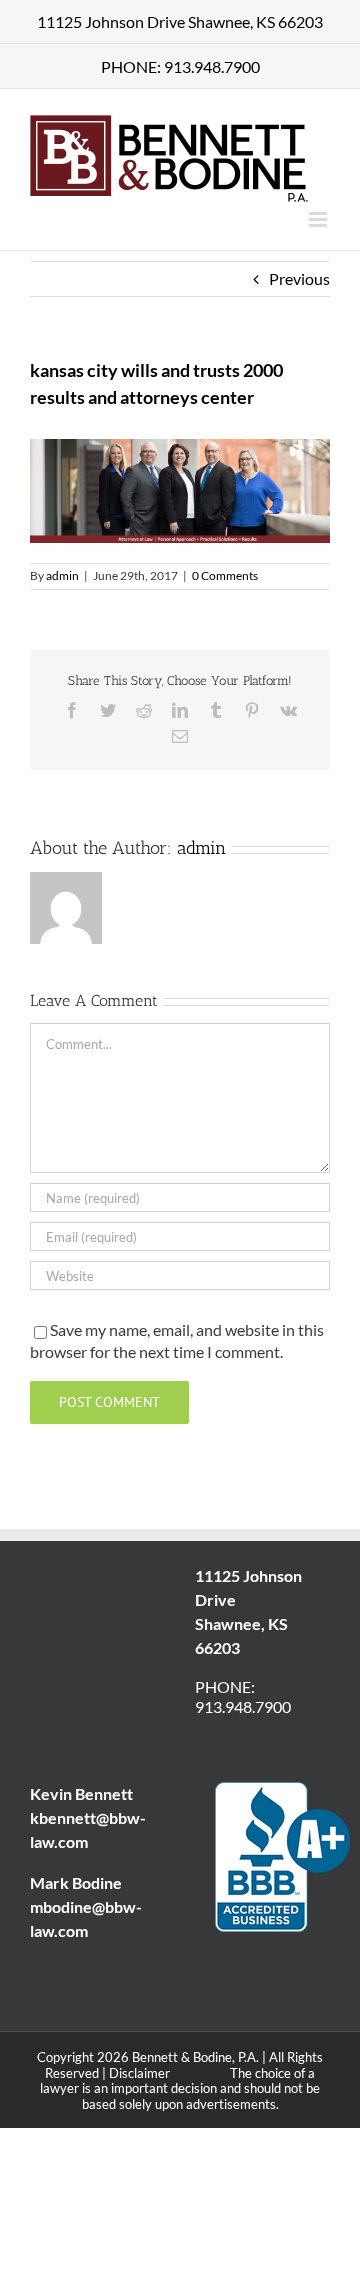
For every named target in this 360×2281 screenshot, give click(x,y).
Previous (299, 278)
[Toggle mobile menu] (319, 219)
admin (62, 575)
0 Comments (225, 575)
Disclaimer (139, 2073)
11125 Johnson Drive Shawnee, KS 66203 (180, 21)
